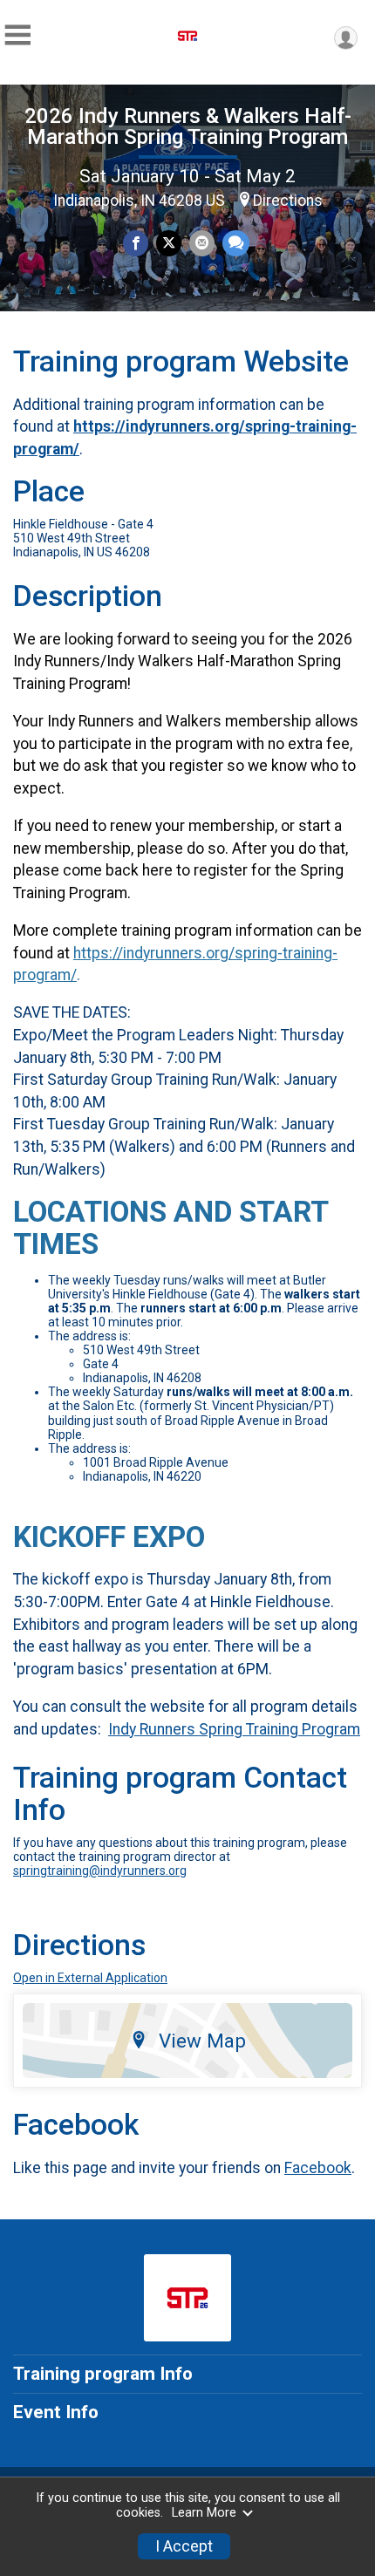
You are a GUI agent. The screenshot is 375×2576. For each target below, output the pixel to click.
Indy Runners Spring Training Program (234, 1729)
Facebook (318, 2168)
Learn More (204, 2513)
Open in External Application (90, 1978)
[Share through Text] (236, 243)
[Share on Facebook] (136, 243)
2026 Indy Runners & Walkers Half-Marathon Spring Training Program (188, 126)
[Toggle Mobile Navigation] (17, 35)
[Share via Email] (202, 243)
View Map (202, 2041)
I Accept (184, 2546)
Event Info (56, 2412)
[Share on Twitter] (169, 243)
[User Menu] (346, 38)
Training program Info (103, 2374)
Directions (288, 201)
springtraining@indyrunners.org (100, 1871)
